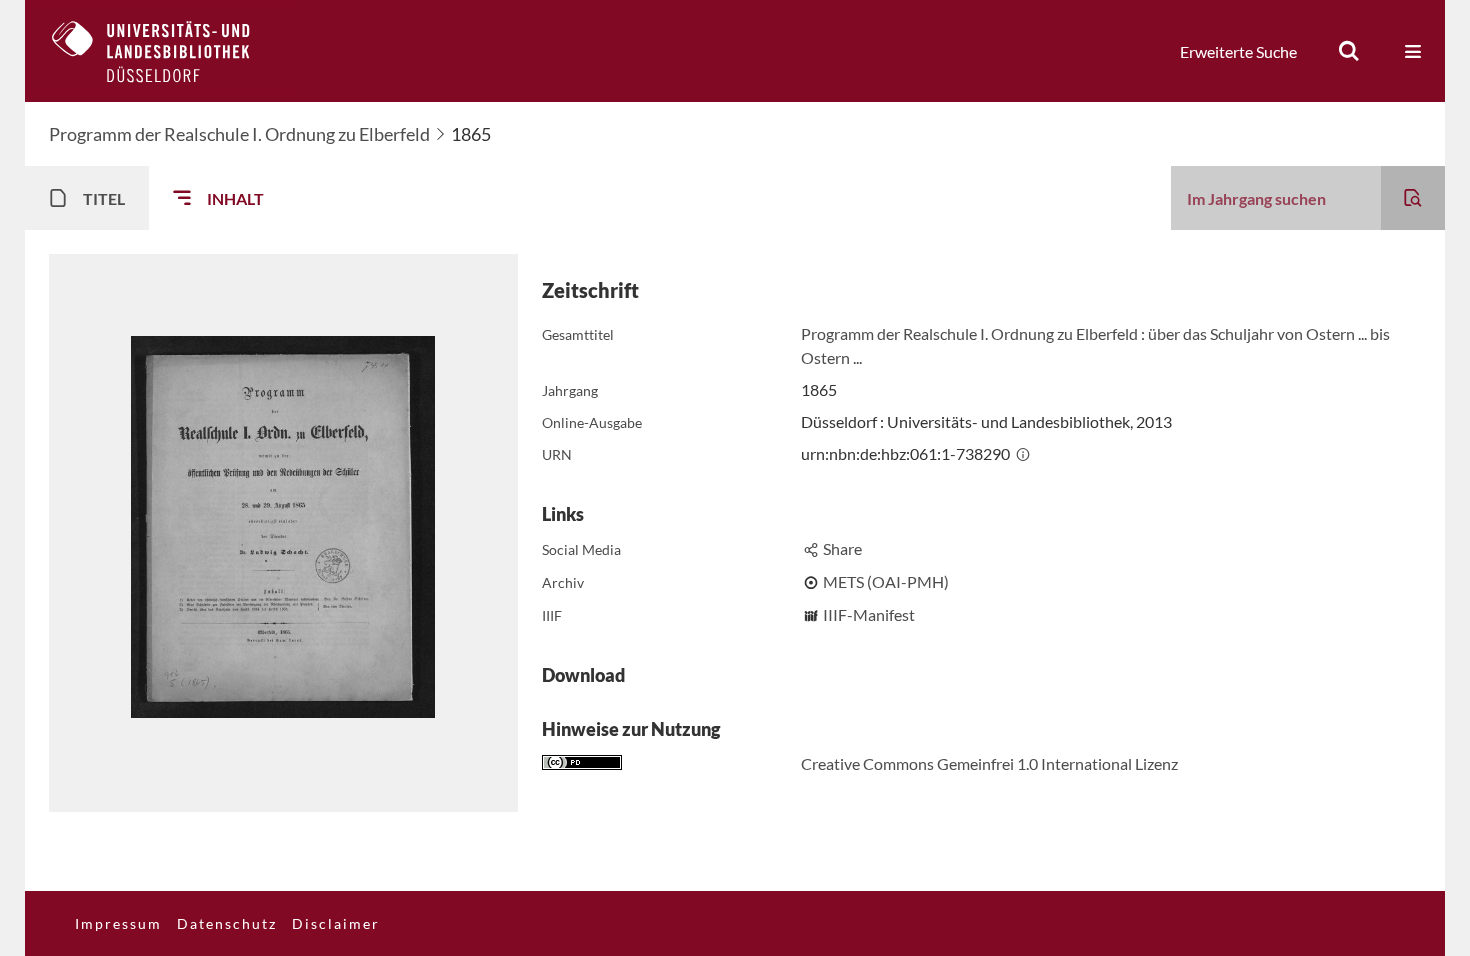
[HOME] (166, 51)
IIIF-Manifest (869, 614)
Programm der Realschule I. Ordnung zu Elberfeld (239, 134)
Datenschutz (227, 923)
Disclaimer (336, 923)
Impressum (118, 923)
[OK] (1349, 51)
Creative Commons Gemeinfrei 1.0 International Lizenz (989, 763)
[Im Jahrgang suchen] (1413, 198)
